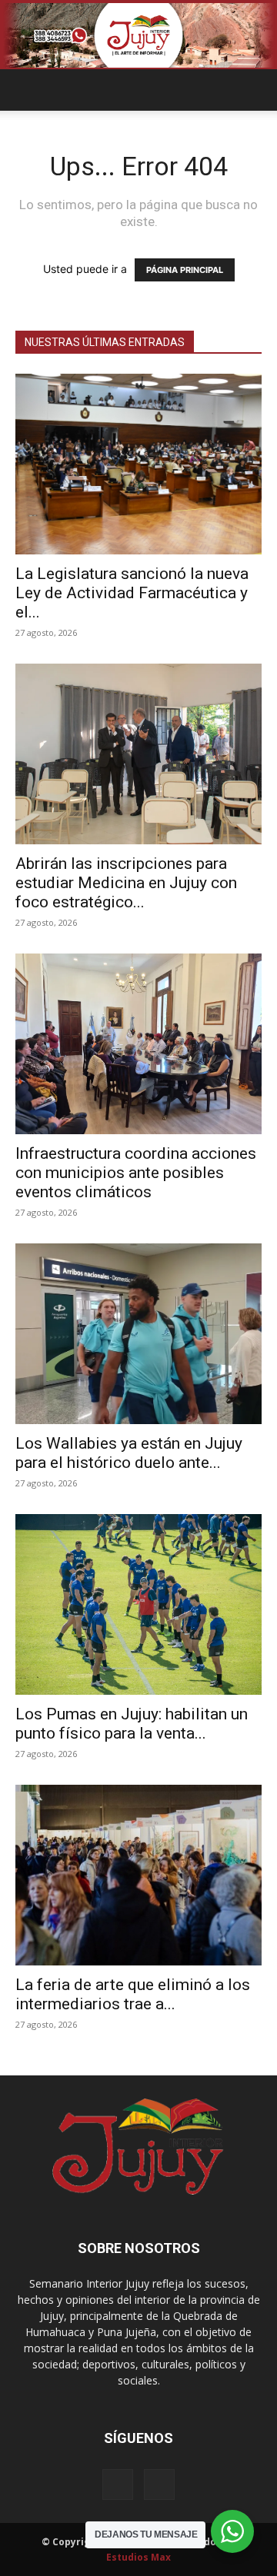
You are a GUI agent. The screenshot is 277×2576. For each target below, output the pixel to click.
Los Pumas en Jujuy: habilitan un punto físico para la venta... (132, 1724)
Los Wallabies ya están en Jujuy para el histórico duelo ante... (129, 1453)
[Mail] (118, 2484)
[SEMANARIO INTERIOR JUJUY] (138, 35)
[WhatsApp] (159, 2484)
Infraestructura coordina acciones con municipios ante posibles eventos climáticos (136, 1173)
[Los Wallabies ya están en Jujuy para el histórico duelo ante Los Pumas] (138, 1334)
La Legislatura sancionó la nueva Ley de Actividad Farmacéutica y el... (132, 593)
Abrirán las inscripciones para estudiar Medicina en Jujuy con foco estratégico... (126, 883)
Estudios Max (138, 2557)
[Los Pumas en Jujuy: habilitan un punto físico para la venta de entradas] (138, 1604)
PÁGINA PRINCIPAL (185, 270)
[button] (26, 90)
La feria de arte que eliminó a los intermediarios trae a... (133, 1994)
